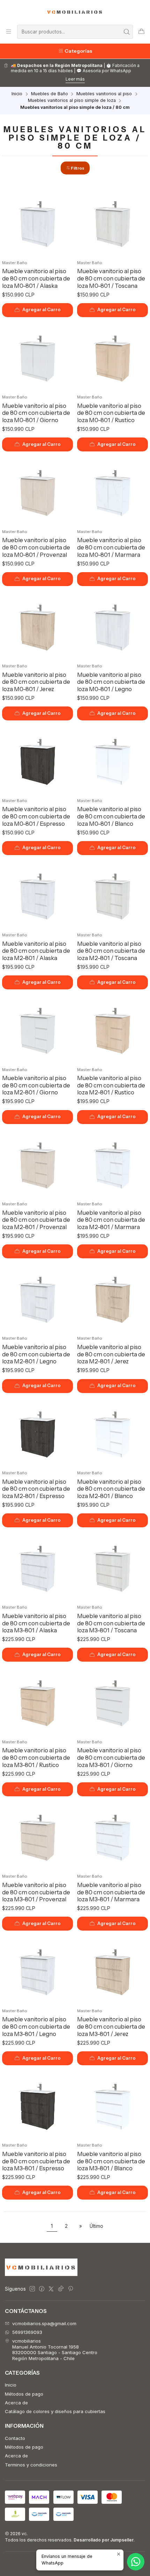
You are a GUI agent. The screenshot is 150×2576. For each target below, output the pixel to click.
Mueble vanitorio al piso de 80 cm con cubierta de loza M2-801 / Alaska (36, 951)
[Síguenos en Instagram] (32, 2289)
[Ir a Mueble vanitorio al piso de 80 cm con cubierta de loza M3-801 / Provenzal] (38, 1836)
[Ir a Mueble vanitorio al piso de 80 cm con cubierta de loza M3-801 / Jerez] (113, 1970)
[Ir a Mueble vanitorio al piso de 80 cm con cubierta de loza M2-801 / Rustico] (113, 1029)
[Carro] (141, 32)
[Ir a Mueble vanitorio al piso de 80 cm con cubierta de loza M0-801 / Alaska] (38, 222)
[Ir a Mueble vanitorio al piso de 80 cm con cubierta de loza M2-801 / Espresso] (38, 1432)
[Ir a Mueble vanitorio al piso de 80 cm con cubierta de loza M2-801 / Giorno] (38, 1029)
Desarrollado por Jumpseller (104, 2540)
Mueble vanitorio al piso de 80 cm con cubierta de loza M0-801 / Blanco (111, 816)
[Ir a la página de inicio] (75, 12)
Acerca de (16, 2403)
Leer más (75, 79)
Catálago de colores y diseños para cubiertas (55, 2411)
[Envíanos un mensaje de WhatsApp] (136, 2562)
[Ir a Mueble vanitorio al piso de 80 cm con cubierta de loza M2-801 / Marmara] (113, 1163)
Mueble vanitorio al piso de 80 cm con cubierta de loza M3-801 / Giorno (111, 1757)
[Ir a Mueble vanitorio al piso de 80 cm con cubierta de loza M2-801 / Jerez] (113, 1298)
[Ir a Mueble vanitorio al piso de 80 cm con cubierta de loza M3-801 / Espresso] (38, 2105)
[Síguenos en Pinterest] (70, 2289)
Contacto (15, 2438)
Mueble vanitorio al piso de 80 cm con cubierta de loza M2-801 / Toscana (111, 951)
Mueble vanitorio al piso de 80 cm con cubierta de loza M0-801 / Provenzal (36, 547)
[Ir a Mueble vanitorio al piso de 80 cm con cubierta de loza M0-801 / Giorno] (38, 357)
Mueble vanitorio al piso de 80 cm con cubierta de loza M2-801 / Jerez (111, 1354)
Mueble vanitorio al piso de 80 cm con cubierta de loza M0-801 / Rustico (111, 413)
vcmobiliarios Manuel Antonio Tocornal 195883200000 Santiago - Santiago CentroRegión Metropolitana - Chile (55, 2349)
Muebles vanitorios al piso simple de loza (72, 101)
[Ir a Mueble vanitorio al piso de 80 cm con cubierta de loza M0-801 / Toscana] (113, 222)
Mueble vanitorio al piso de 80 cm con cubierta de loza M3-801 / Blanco (111, 2161)
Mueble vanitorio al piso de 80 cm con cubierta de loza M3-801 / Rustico (36, 1757)
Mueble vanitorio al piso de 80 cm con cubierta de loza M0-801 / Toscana (111, 278)
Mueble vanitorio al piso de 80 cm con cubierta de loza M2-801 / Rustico (111, 1085)
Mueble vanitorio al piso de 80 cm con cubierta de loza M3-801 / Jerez (111, 2026)
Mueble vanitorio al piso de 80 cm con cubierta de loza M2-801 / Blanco (111, 1489)
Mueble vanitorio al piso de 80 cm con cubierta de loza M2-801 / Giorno (36, 1085)
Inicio (17, 94)
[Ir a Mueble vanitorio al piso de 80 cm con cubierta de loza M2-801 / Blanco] (113, 1432)
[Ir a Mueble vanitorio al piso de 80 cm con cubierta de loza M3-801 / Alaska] (38, 1567)
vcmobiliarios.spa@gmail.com (44, 2323)
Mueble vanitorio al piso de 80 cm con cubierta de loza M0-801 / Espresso (36, 816)
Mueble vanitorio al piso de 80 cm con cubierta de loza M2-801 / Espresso (36, 1489)
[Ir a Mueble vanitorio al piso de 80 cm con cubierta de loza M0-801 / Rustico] (113, 357)
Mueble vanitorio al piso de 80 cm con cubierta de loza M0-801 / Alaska (36, 278)
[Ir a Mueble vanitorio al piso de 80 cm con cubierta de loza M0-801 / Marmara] (113, 491)
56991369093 (27, 2332)
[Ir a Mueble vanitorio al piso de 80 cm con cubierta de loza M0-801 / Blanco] (113, 760)
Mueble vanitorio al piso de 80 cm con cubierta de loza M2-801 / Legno (36, 1354)
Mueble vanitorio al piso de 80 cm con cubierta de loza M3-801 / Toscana (111, 1623)
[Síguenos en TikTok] (61, 2289)
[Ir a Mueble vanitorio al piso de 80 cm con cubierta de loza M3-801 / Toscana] (113, 1567)
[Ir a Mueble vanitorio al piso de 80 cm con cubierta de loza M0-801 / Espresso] (38, 760)
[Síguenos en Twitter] (51, 2289)
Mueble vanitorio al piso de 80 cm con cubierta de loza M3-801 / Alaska (36, 1623)
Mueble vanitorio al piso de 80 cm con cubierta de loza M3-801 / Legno (36, 2026)
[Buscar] (127, 32)
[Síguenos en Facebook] (42, 2289)
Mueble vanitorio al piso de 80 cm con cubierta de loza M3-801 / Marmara (111, 1892)
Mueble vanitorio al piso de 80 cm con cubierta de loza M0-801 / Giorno (36, 413)
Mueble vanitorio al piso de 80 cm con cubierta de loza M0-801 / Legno (111, 682)
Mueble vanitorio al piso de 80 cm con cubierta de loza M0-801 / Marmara (111, 547)
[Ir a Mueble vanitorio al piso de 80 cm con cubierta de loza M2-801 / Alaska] (38, 894)
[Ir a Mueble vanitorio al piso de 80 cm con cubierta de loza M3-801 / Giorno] (113, 1701)
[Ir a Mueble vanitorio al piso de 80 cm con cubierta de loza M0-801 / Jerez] (38, 626)
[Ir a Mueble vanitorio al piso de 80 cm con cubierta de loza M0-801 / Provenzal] (38, 491)
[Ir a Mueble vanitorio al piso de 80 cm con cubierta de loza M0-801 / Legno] (113, 626)
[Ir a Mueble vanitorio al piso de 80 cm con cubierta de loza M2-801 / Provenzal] (38, 1163)
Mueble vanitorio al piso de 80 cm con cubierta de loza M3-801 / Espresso (36, 2161)
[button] (75, 168)
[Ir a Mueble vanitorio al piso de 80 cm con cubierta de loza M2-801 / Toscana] (113, 894)
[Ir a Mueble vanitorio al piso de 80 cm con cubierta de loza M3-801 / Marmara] (113, 1836)
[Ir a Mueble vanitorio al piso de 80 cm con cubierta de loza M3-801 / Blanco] (113, 2105)
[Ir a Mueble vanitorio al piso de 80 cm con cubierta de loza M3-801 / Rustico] (38, 1701)
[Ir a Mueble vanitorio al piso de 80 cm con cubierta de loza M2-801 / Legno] (38, 1298)
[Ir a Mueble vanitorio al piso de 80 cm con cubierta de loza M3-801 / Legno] (38, 1970)
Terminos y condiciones (31, 2465)
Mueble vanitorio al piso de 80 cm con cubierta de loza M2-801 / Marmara (111, 1220)
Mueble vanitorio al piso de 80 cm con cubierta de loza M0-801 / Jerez (36, 682)
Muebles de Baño (50, 94)
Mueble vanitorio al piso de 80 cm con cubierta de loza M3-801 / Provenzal (36, 1892)
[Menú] (9, 32)
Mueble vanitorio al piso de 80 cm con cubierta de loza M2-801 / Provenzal (36, 1220)
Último (96, 2226)
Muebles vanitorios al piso (104, 94)
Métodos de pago (24, 2394)
